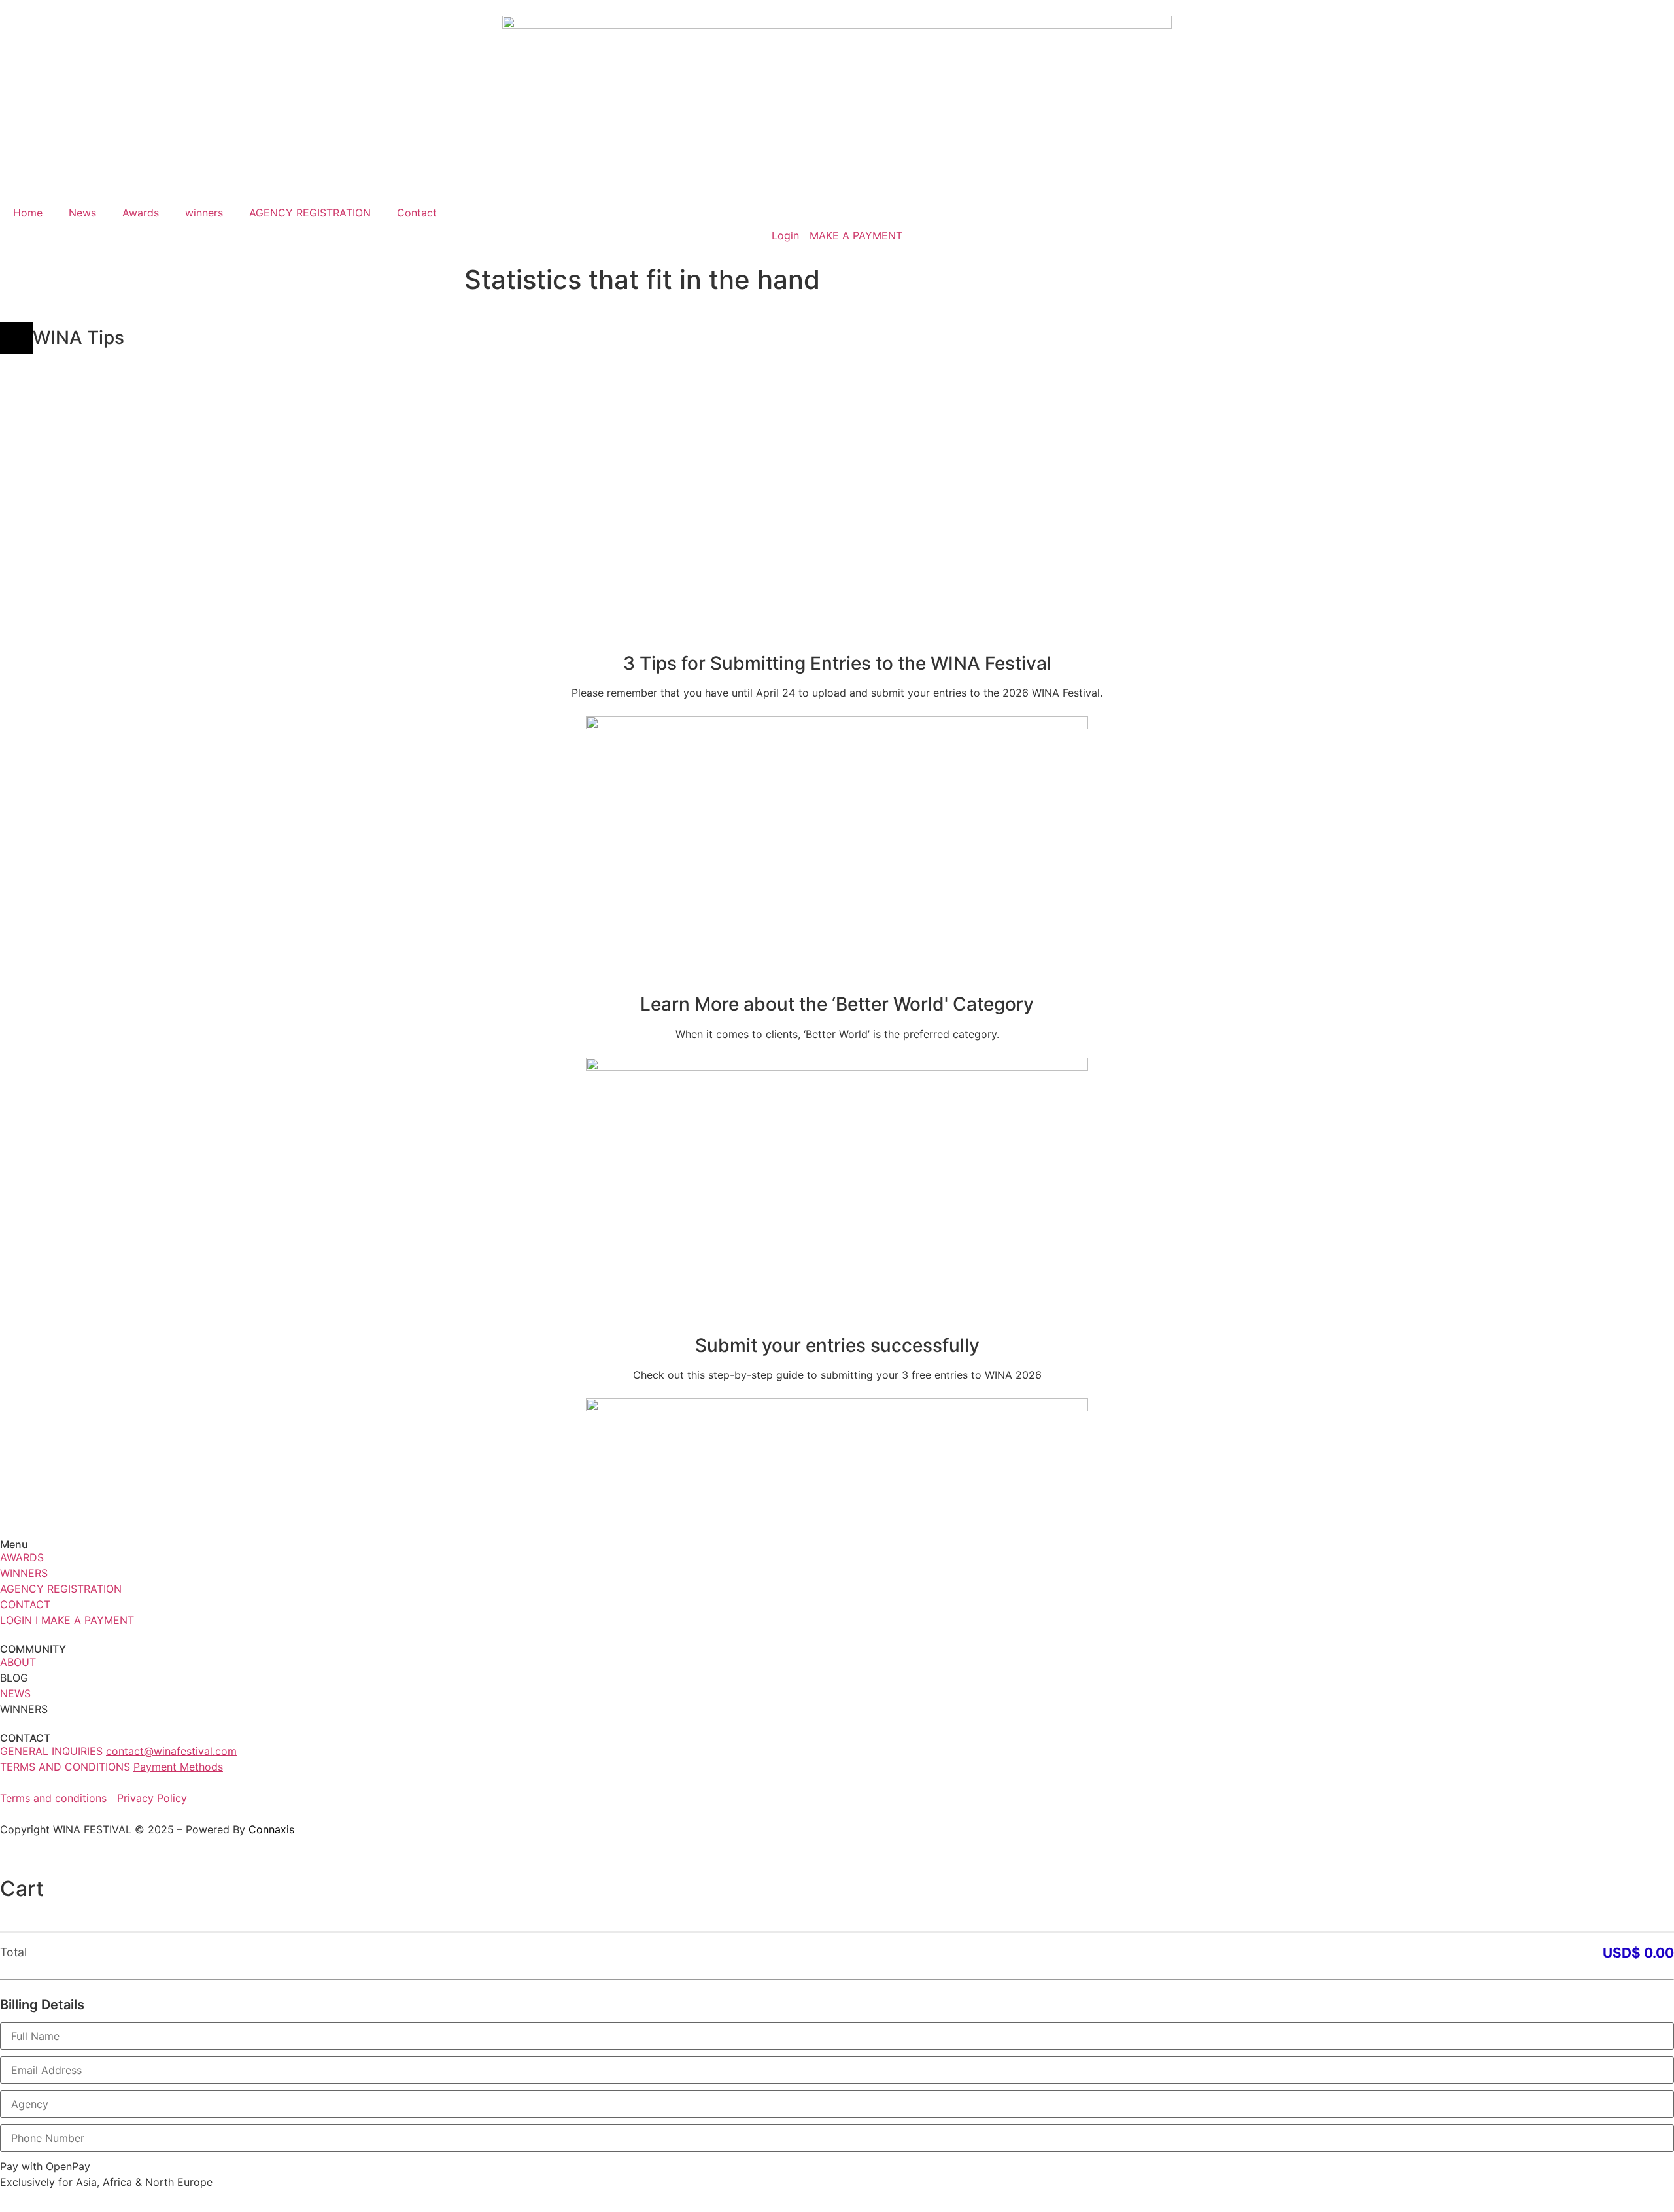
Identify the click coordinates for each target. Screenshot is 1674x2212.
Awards (141, 213)
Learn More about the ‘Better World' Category (837, 1004)
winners (204, 213)
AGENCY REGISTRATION (310, 213)
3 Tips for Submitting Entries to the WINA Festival (837, 663)
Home (28, 213)
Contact (417, 213)
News (82, 213)
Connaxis (271, 1829)
